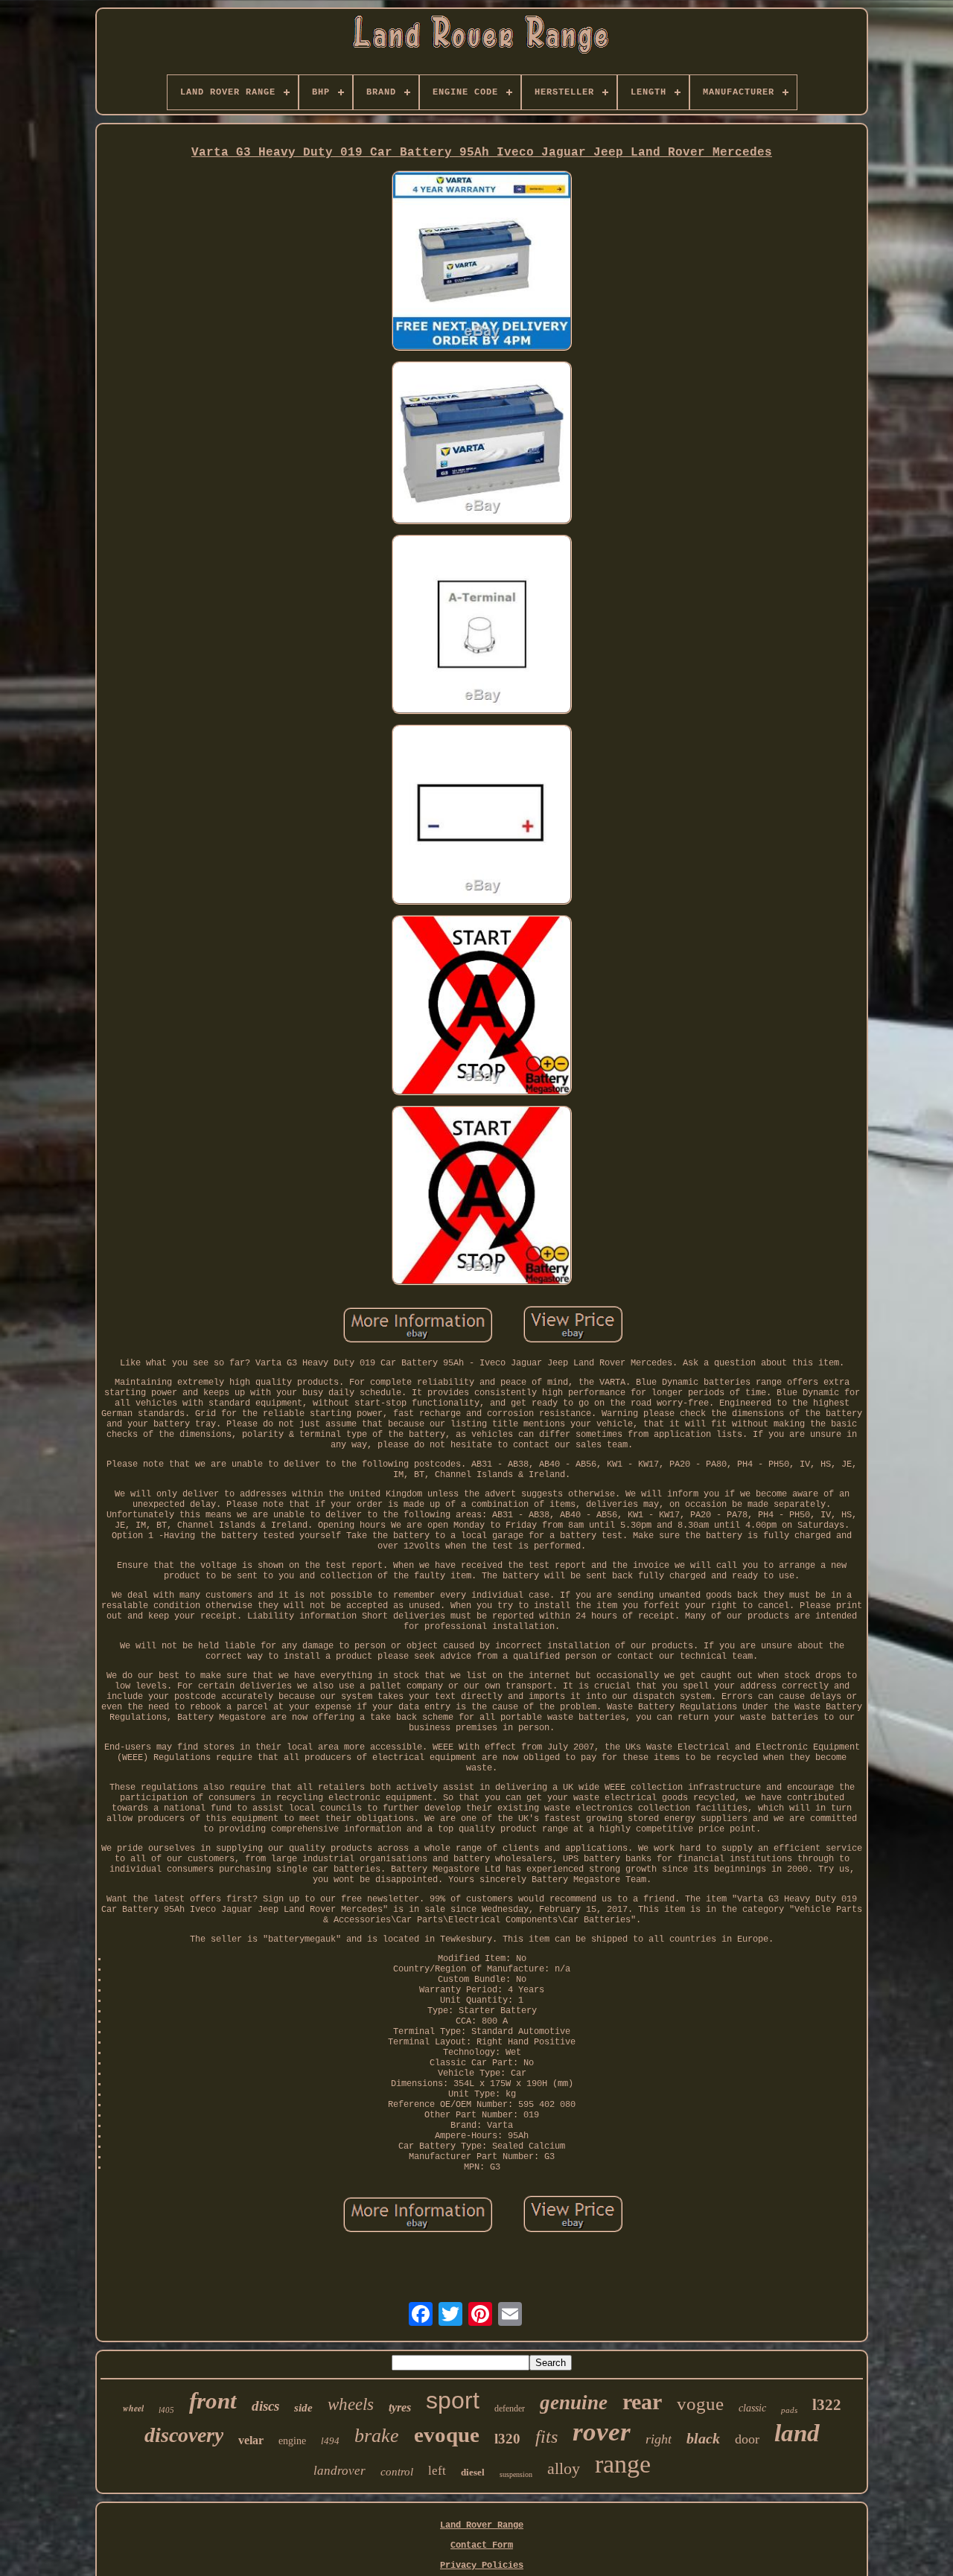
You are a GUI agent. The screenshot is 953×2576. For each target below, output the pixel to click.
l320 (507, 2439)
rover (602, 2432)
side (303, 2408)
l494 (330, 2441)
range (623, 2464)
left (437, 2471)
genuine (574, 2403)
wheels (351, 2404)
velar (251, 2440)
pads (789, 2410)
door (747, 2439)
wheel (133, 2408)
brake (377, 2436)
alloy (564, 2468)
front (213, 2401)
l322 (827, 2405)
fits (546, 2437)
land (797, 2433)
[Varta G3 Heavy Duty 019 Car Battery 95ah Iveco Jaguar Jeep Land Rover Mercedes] (482, 262)
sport (453, 2400)
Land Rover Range (482, 2525)
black (703, 2438)
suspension (516, 2474)
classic (752, 2408)
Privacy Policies (482, 2566)
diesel (473, 2472)
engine (292, 2441)
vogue (700, 2404)
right (659, 2439)
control (397, 2472)
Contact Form (482, 2545)
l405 (166, 2410)
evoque (447, 2435)
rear (642, 2401)
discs (265, 2406)
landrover (340, 2471)
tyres (400, 2407)
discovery (184, 2435)
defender (510, 2408)
